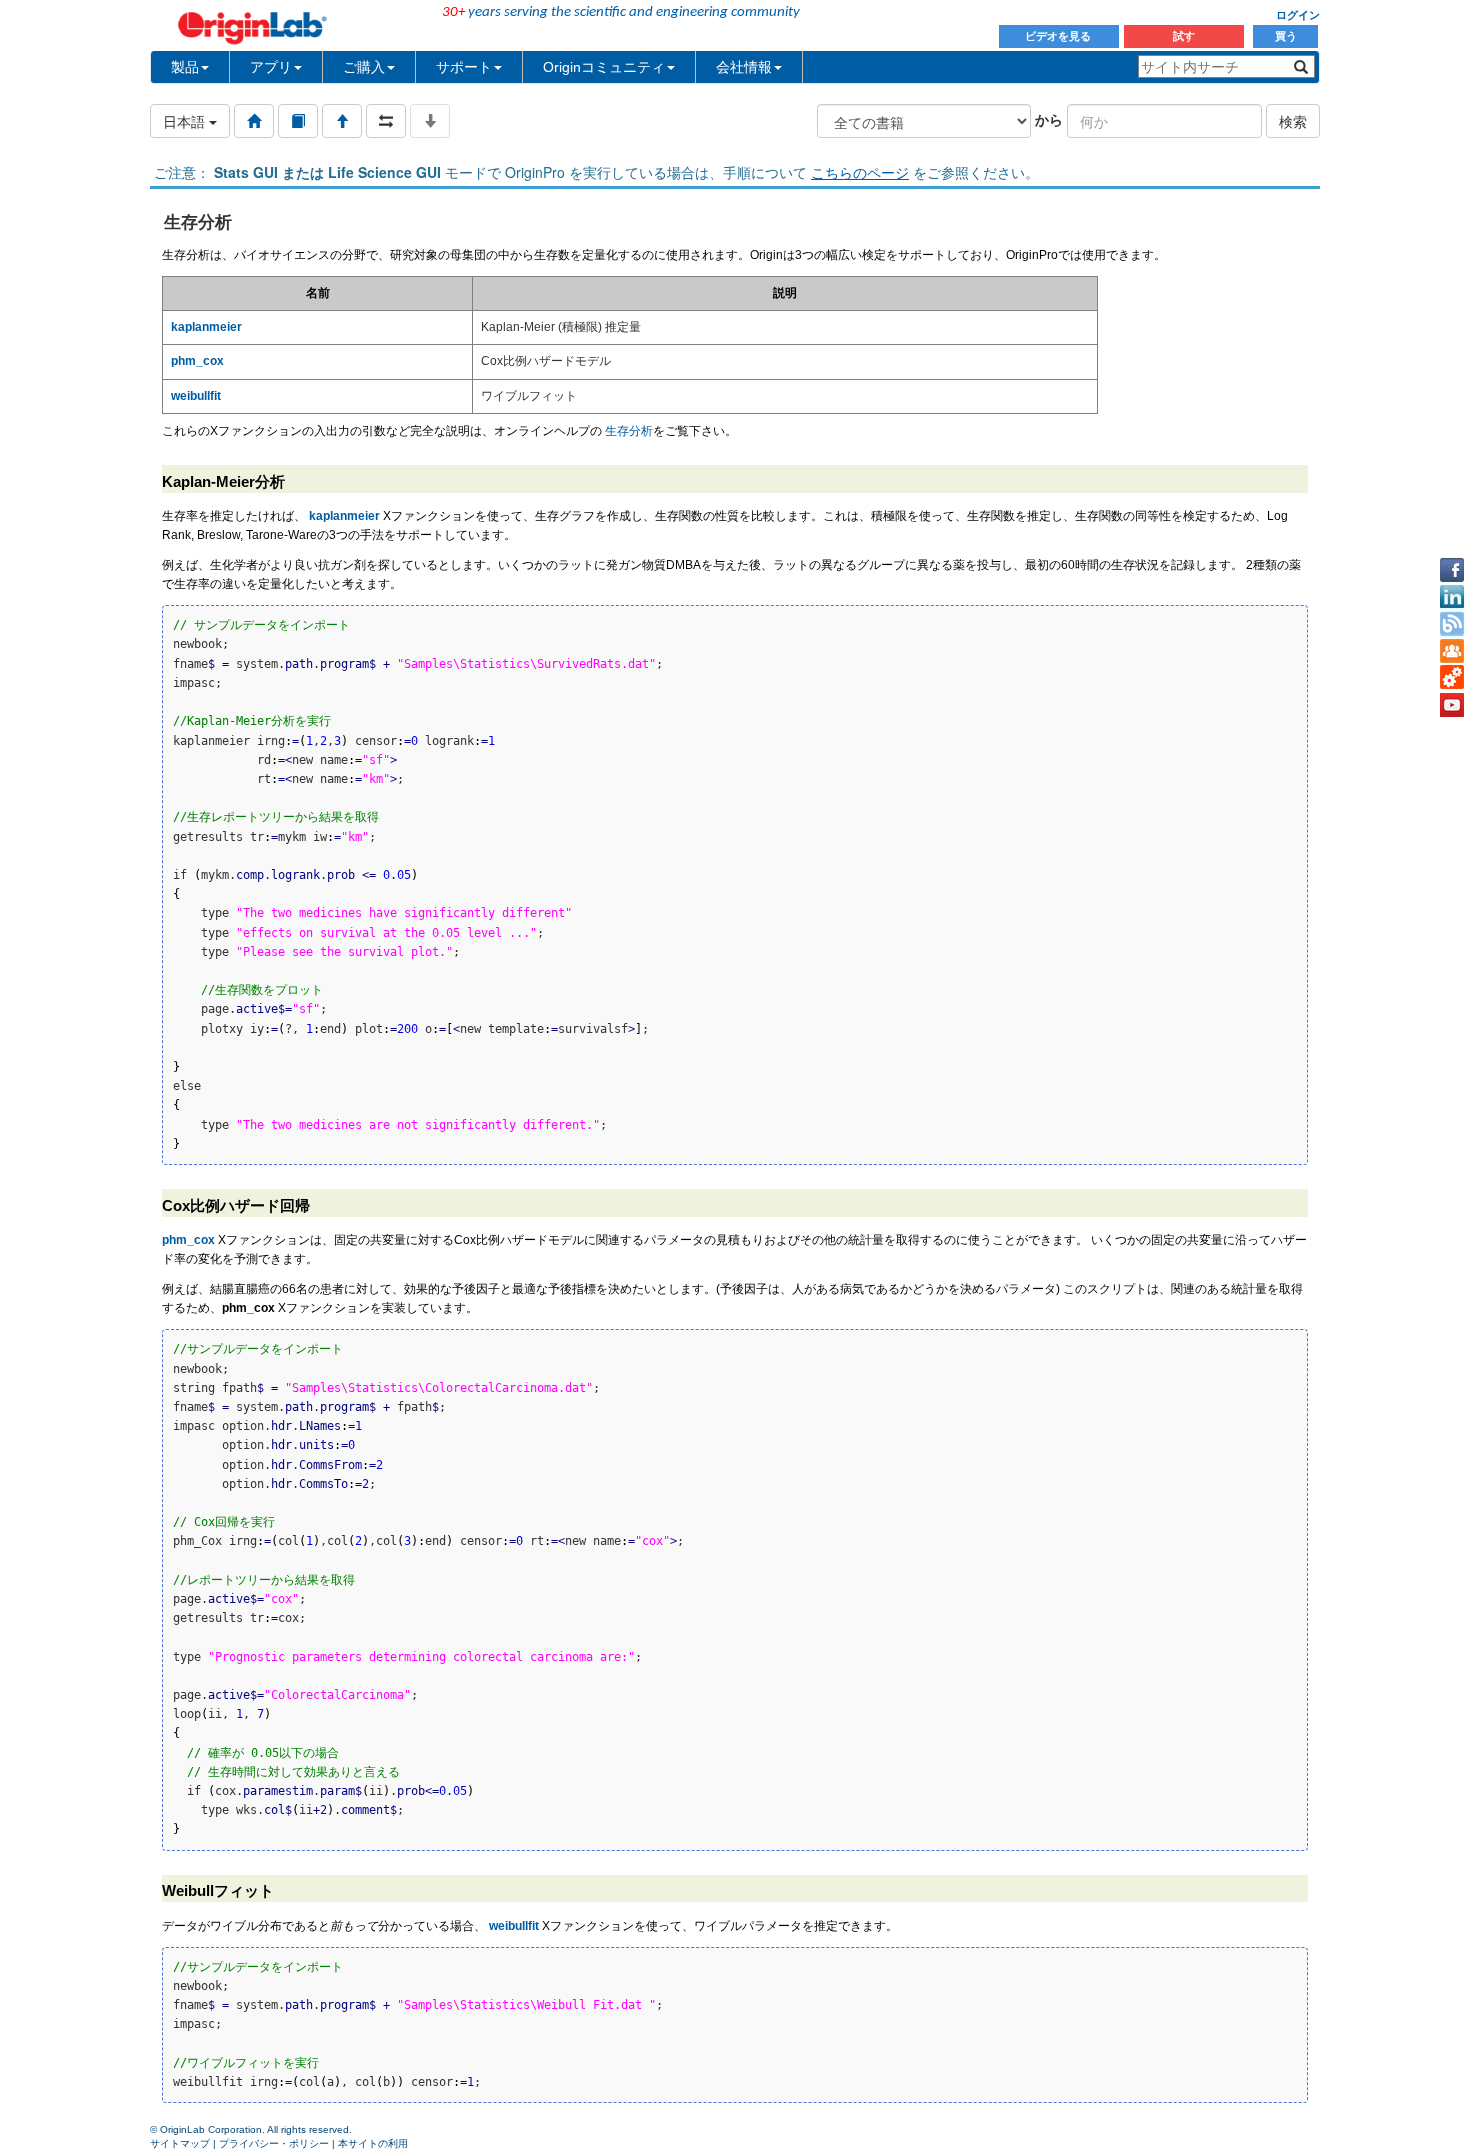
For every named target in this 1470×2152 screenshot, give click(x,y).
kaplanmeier (344, 516)
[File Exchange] (1452, 678)
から (1049, 119)
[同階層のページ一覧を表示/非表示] (386, 121)
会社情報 (744, 67)
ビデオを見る (1059, 36)
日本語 (186, 121)
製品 (185, 67)
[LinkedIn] (1452, 597)
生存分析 (629, 431)
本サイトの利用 (373, 2143)
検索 (1293, 121)
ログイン (1298, 15)
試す (1184, 36)
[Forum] (1452, 651)
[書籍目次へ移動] (298, 121)
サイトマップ (180, 2143)
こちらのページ (860, 172)
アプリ (271, 67)
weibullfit (514, 1926)
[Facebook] (1452, 570)
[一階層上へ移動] (342, 121)
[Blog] (1452, 624)
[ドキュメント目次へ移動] (254, 121)
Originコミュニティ (604, 67)
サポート (464, 67)
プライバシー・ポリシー (274, 2143)
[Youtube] (1452, 705)
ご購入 (364, 67)
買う (1286, 36)
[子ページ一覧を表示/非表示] (430, 121)
